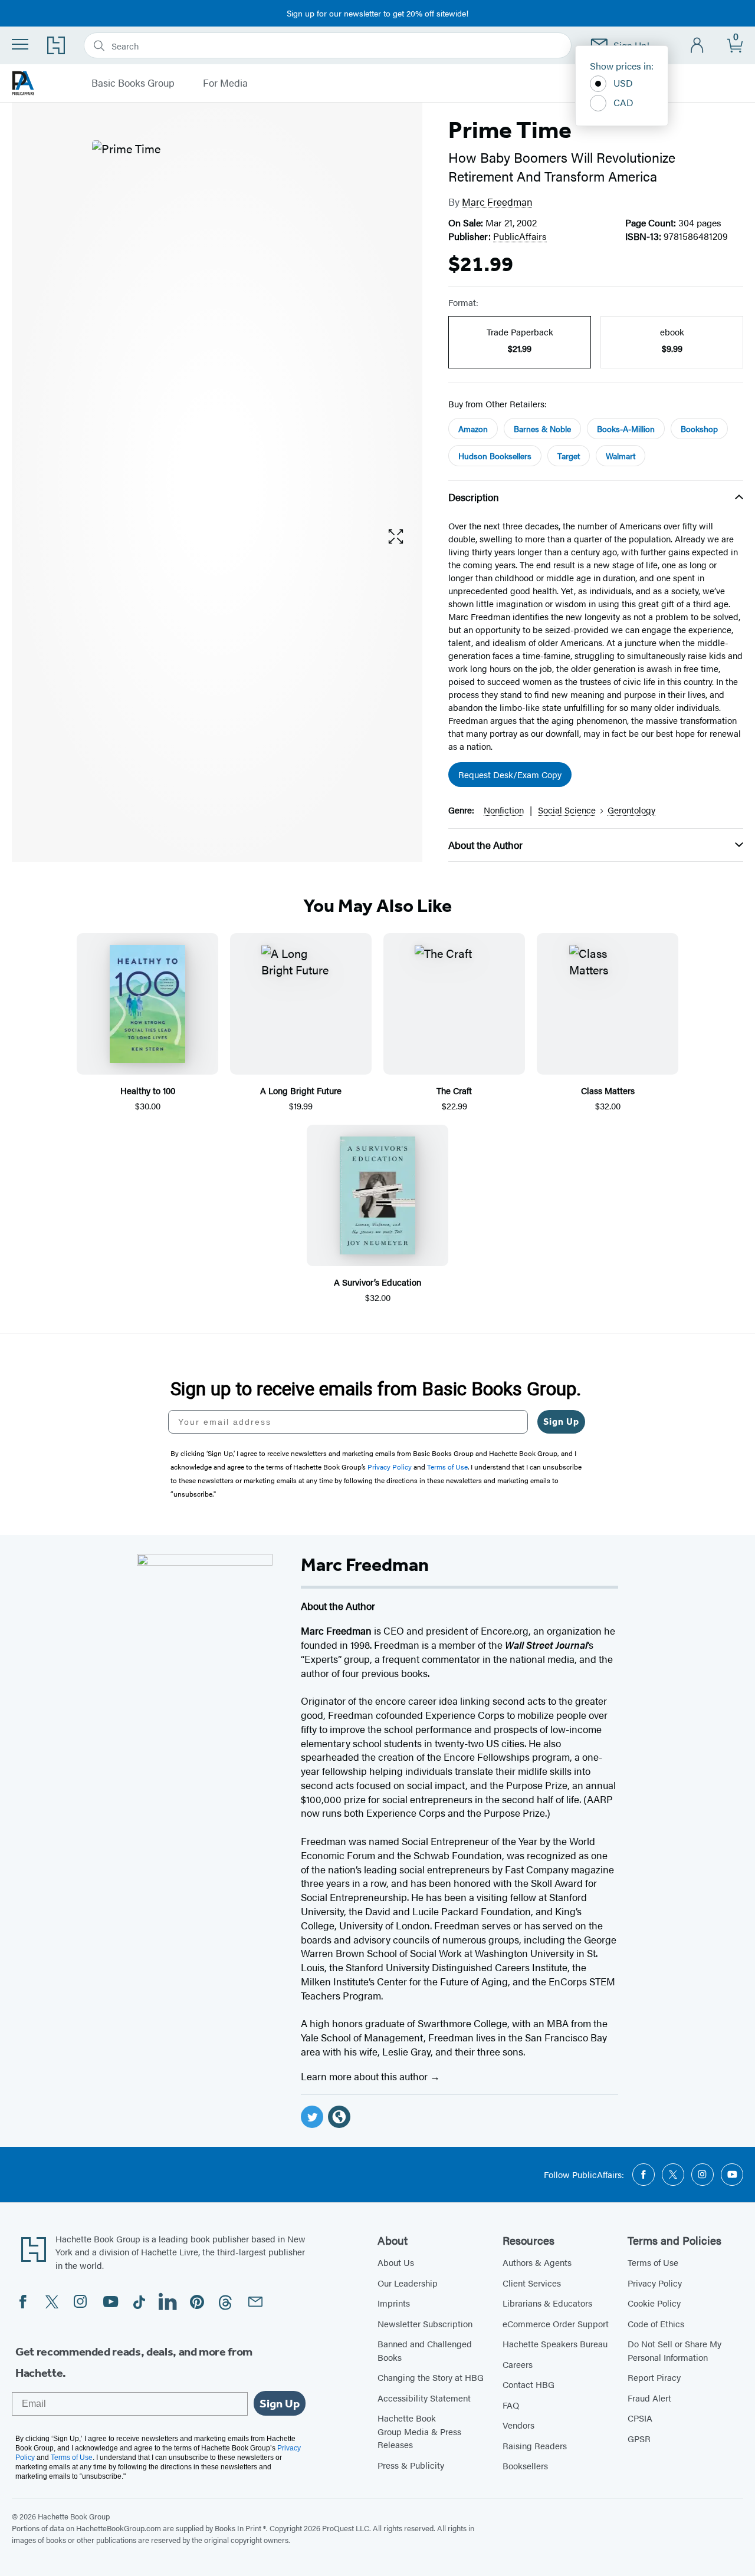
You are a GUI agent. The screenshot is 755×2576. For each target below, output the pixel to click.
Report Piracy (654, 2377)
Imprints (394, 2303)
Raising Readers (535, 2445)
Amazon (473, 429)
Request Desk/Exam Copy (510, 774)
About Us (396, 2262)
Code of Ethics (656, 2323)
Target (569, 456)
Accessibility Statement (424, 2398)
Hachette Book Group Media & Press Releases (419, 2431)
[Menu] (20, 44)
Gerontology (631, 810)
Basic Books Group (133, 83)
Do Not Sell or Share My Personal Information (674, 2350)
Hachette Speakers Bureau (555, 2343)
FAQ (511, 2405)
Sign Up (561, 1422)
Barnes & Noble (542, 429)
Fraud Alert (649, 2398)
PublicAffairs (520, 236)
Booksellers (525, 2465)
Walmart (621, 456)
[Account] (697, 46)
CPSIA (640, 2418)
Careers (518, 2364)
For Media (225, 83)
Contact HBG (528, 2384)
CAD (623, 102)
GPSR (639, 2438)
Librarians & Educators (547, 2303)
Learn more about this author (365, 2076)
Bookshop (699, 429)
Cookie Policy (654, 2303)
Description (474, 497)
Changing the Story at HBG (431, 2377)
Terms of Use (653, 2262)
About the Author (485, 845)
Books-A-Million (626, 429)
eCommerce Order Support (556, 2323)
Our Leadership (408, 2283)
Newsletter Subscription (425, 2323)
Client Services (532, 2283)
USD (623, 83)
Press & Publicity (411, 2465)
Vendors (518, 2425)
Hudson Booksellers (495, 456)
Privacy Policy (655, 2283)
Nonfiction (504, 810)
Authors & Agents (537, 2262)
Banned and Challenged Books (425, 2350)
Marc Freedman (497, 202)
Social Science (567, 810)
